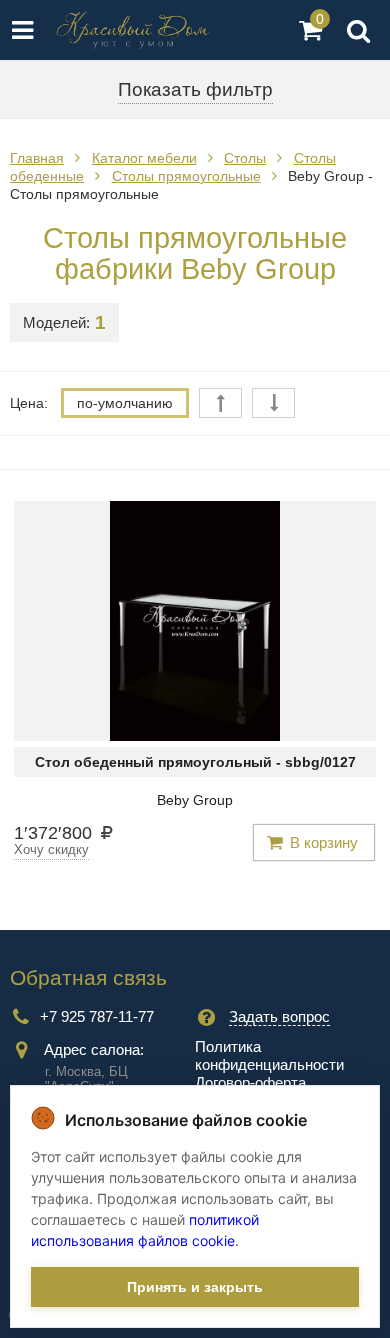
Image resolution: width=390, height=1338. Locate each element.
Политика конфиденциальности (269, 1055)
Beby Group (195, 800)
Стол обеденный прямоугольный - (195, 762)
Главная (37, 158)
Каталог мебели (144, 158)
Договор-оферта (250, 1082)
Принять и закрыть (195, 1287)
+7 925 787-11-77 (97, 1016)
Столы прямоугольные (186, 176)
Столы (245, 158)
